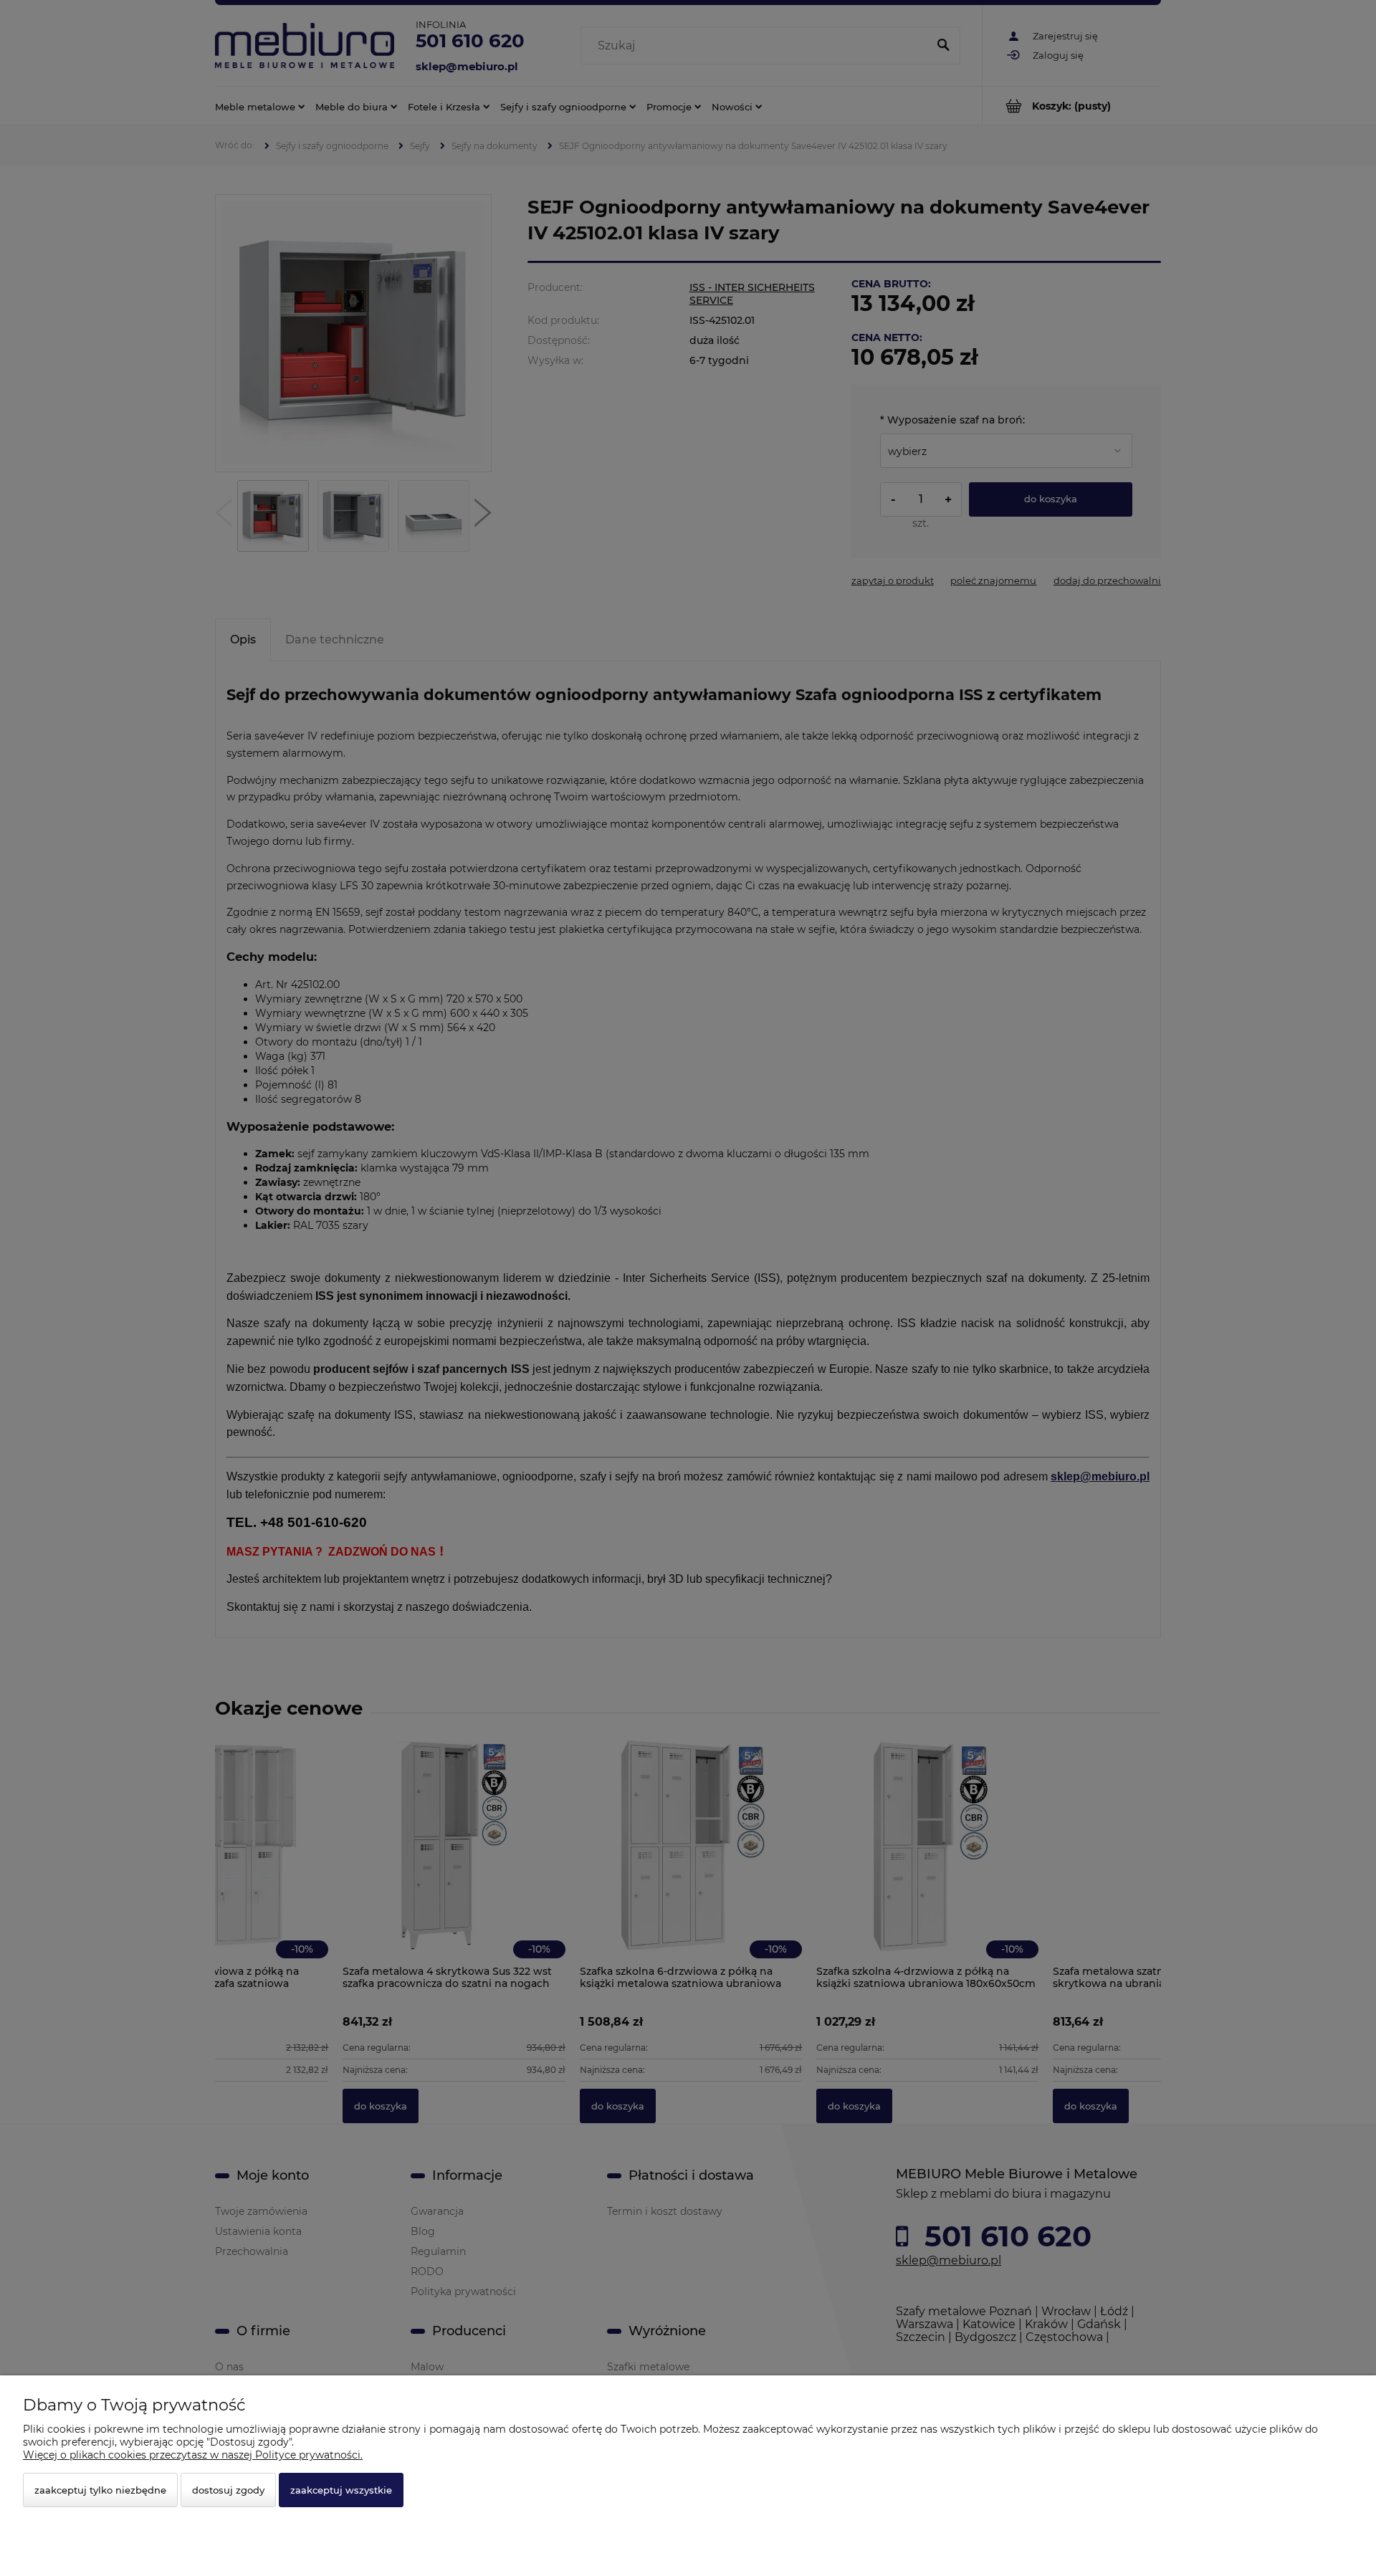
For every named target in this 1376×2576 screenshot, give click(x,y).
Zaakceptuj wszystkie (341, 2490)
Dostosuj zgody (228, 2490)
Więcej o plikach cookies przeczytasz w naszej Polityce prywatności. (193, 2455)
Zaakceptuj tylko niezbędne (100, 2490)
